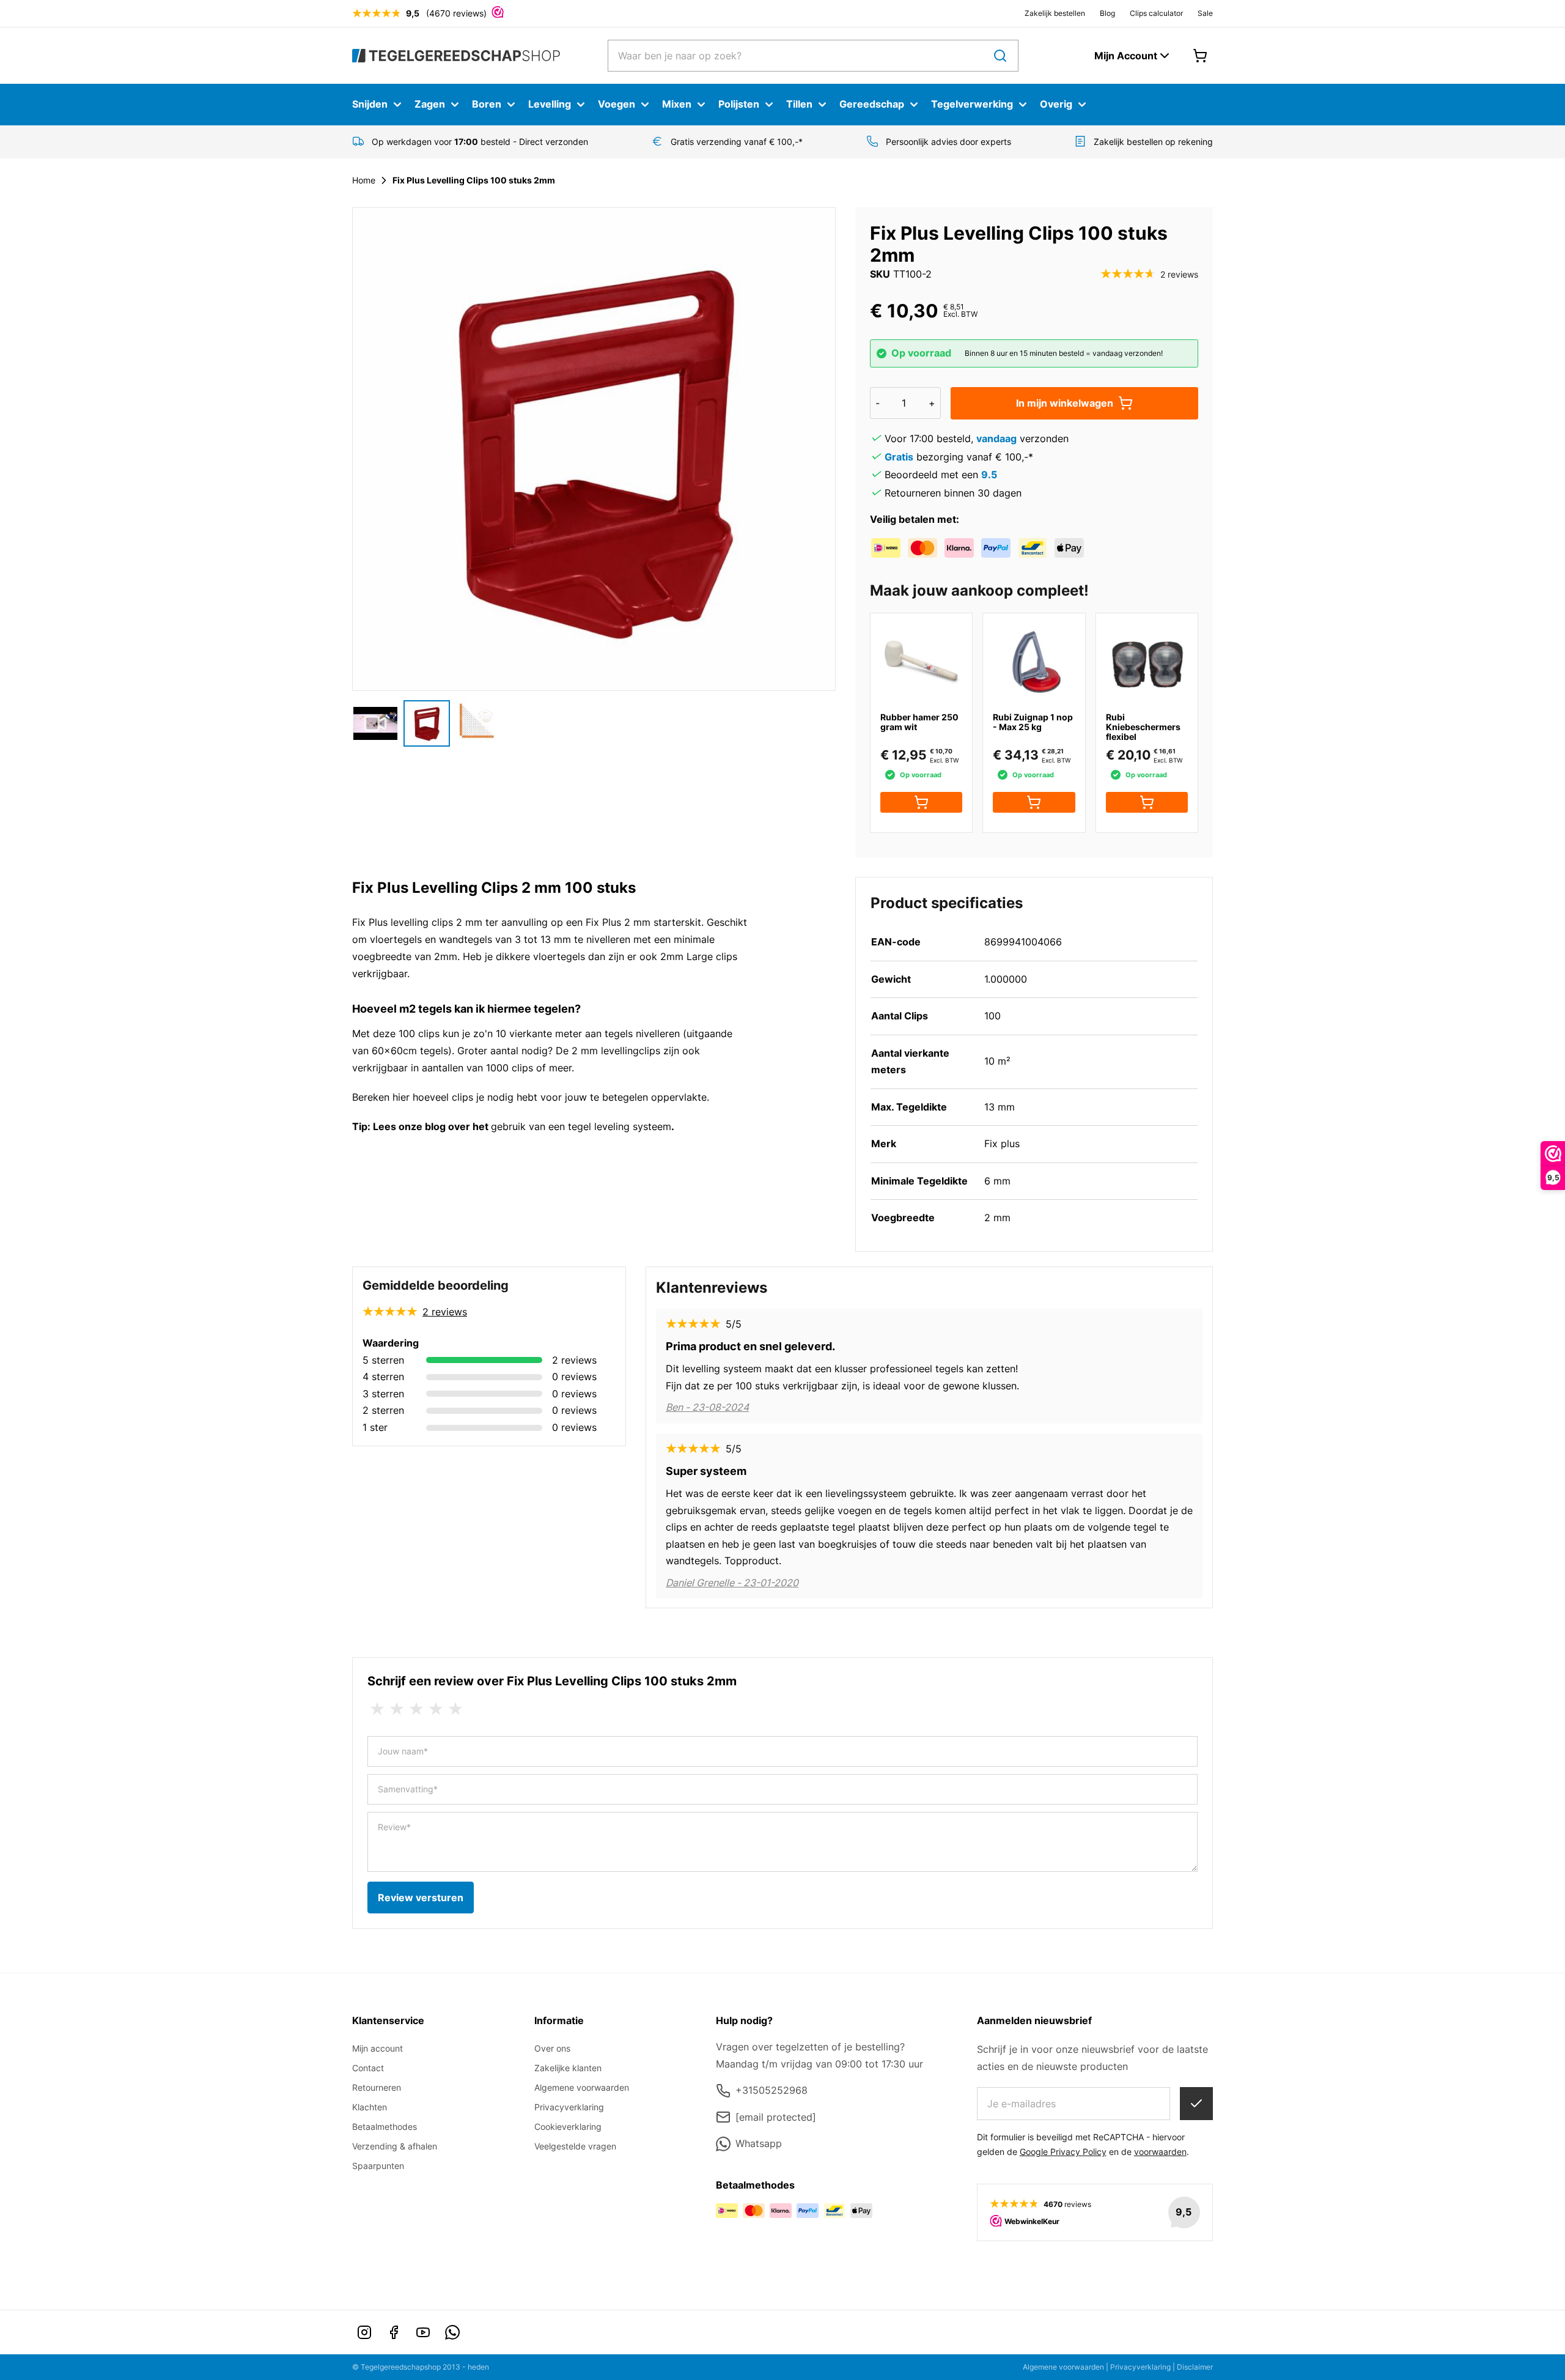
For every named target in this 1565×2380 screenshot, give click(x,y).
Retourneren (377, 2087)
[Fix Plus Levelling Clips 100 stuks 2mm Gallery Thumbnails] (427, 723)
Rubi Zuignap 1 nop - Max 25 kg (1033, 722)
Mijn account (377, 2048)
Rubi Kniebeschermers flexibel (1143, 727)
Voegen (617, 104)
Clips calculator (1156, 13)
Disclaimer (1195, 2367)
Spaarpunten (378, 2166)
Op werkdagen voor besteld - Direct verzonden (480, 142)
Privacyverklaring (569, 2107)
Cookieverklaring (568, 2127)
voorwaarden (1160, 2152)
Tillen (799, 104)
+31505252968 (771, 2090)
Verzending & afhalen (395, 2146)
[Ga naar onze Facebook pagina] (394, 2332)
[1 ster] (377, 1709)
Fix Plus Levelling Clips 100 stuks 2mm (474, 180)
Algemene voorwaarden (582, 2087)
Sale (1205, 13)
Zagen (430, 104)
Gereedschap (872, 104)
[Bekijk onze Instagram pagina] (364, 2332)
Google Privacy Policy (1063, 2152)
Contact (368, 2068)
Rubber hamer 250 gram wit (919, 722)
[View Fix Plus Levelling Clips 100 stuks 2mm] (375, 723)
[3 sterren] (416, 1709)
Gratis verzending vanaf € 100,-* (737, 142)
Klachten (370, 2107)
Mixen (677, 104)
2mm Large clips (699, 956)
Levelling (550, 104)
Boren (487, 104)
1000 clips (510, 1068)
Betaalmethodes (385, 2127)
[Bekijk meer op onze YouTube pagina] (423, 2332)
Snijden (370, 104)
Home (364, 180)
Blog (1107, 13)
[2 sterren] (397, 1709)
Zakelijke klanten (568, 2068)
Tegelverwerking (972, 104)
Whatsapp (759, 2143)
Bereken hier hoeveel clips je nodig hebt (445, 1097)
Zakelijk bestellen (1055, 13)
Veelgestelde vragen (575, 2146)
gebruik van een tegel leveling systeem (581, 1126)
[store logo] (456, 55)
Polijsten (739, 104)
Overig (1056, 104)
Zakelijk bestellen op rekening (1153, 142)
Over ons (552, 2048)
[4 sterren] (436, 1709)
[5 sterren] (455, 1709)
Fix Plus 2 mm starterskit (643, 922)
